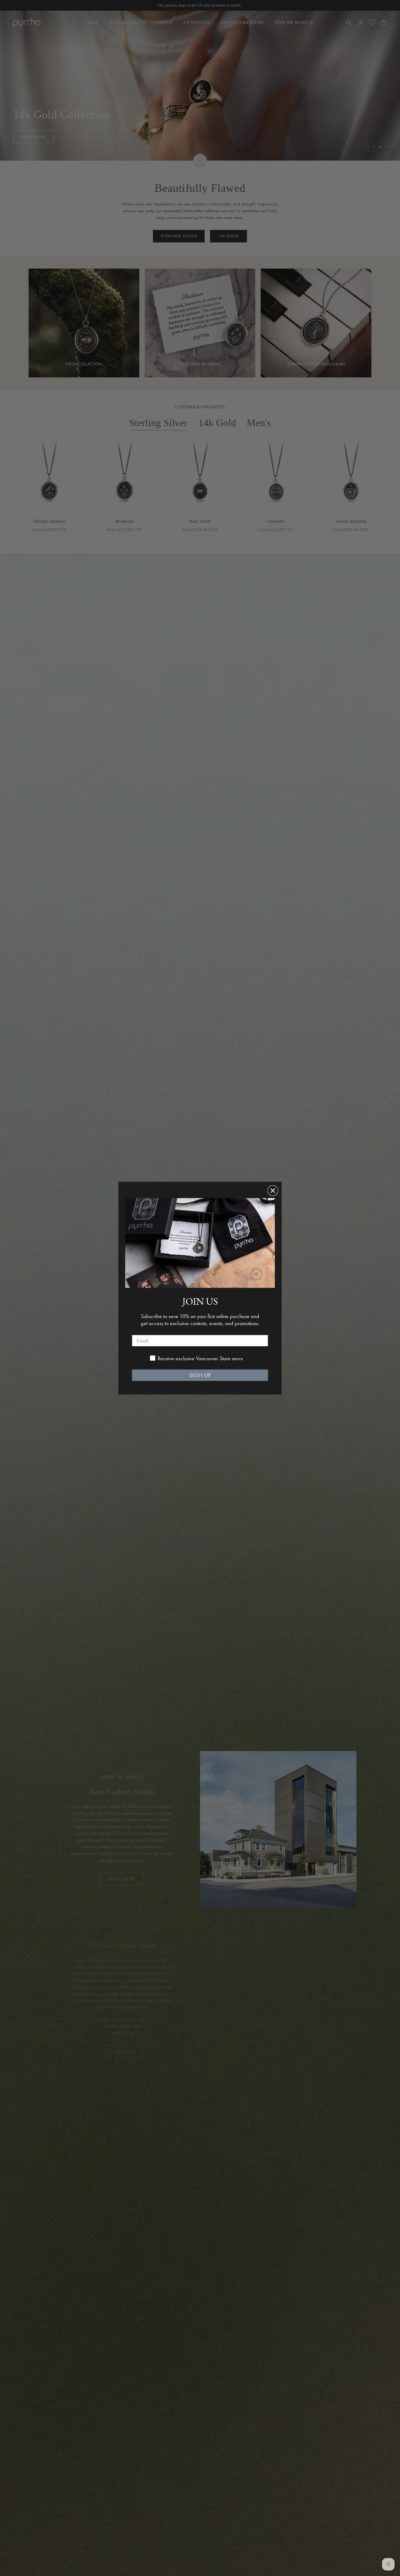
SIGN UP (200, 1375)
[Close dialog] (273, 1191)
